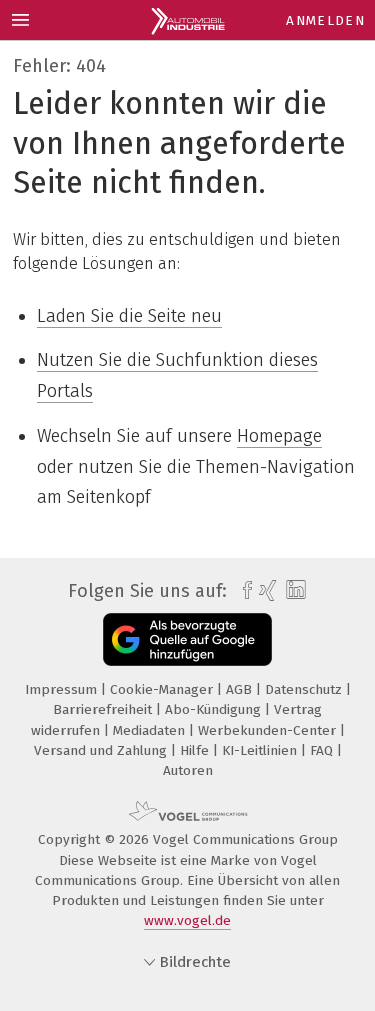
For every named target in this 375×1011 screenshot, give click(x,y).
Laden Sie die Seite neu (129, 316)
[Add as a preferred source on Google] (187, 639)
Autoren (188, 770)
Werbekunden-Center (269, 730)
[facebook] (242, 591)
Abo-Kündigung (215, 709)
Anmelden (325, 20)
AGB (241, 689)
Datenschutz (305, 689)
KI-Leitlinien (261, 750)
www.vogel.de (187, 920)
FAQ (323, 750)
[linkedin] (293, 590)
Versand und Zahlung (102, 750)
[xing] (265, 591)
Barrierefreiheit (104, 709)
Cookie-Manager (163, 689)
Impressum (63, 689)
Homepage (279, 436)
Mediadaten (151, 730)
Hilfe (196, 750)
